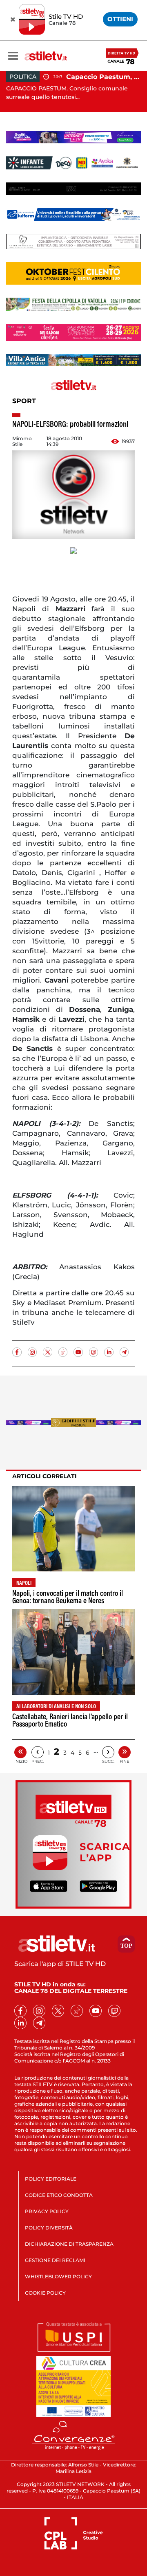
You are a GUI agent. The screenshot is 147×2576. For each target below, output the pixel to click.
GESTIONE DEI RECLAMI (55, 2260)
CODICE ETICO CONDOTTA (59, 2195)
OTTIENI (120, 19)
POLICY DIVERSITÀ (49, 2228)
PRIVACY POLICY (47, 2211)
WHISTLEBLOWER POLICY (58, 2276)
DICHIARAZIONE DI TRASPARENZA (69, 2244)
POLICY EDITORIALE (51, 2179)
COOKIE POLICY (45, 2293)
